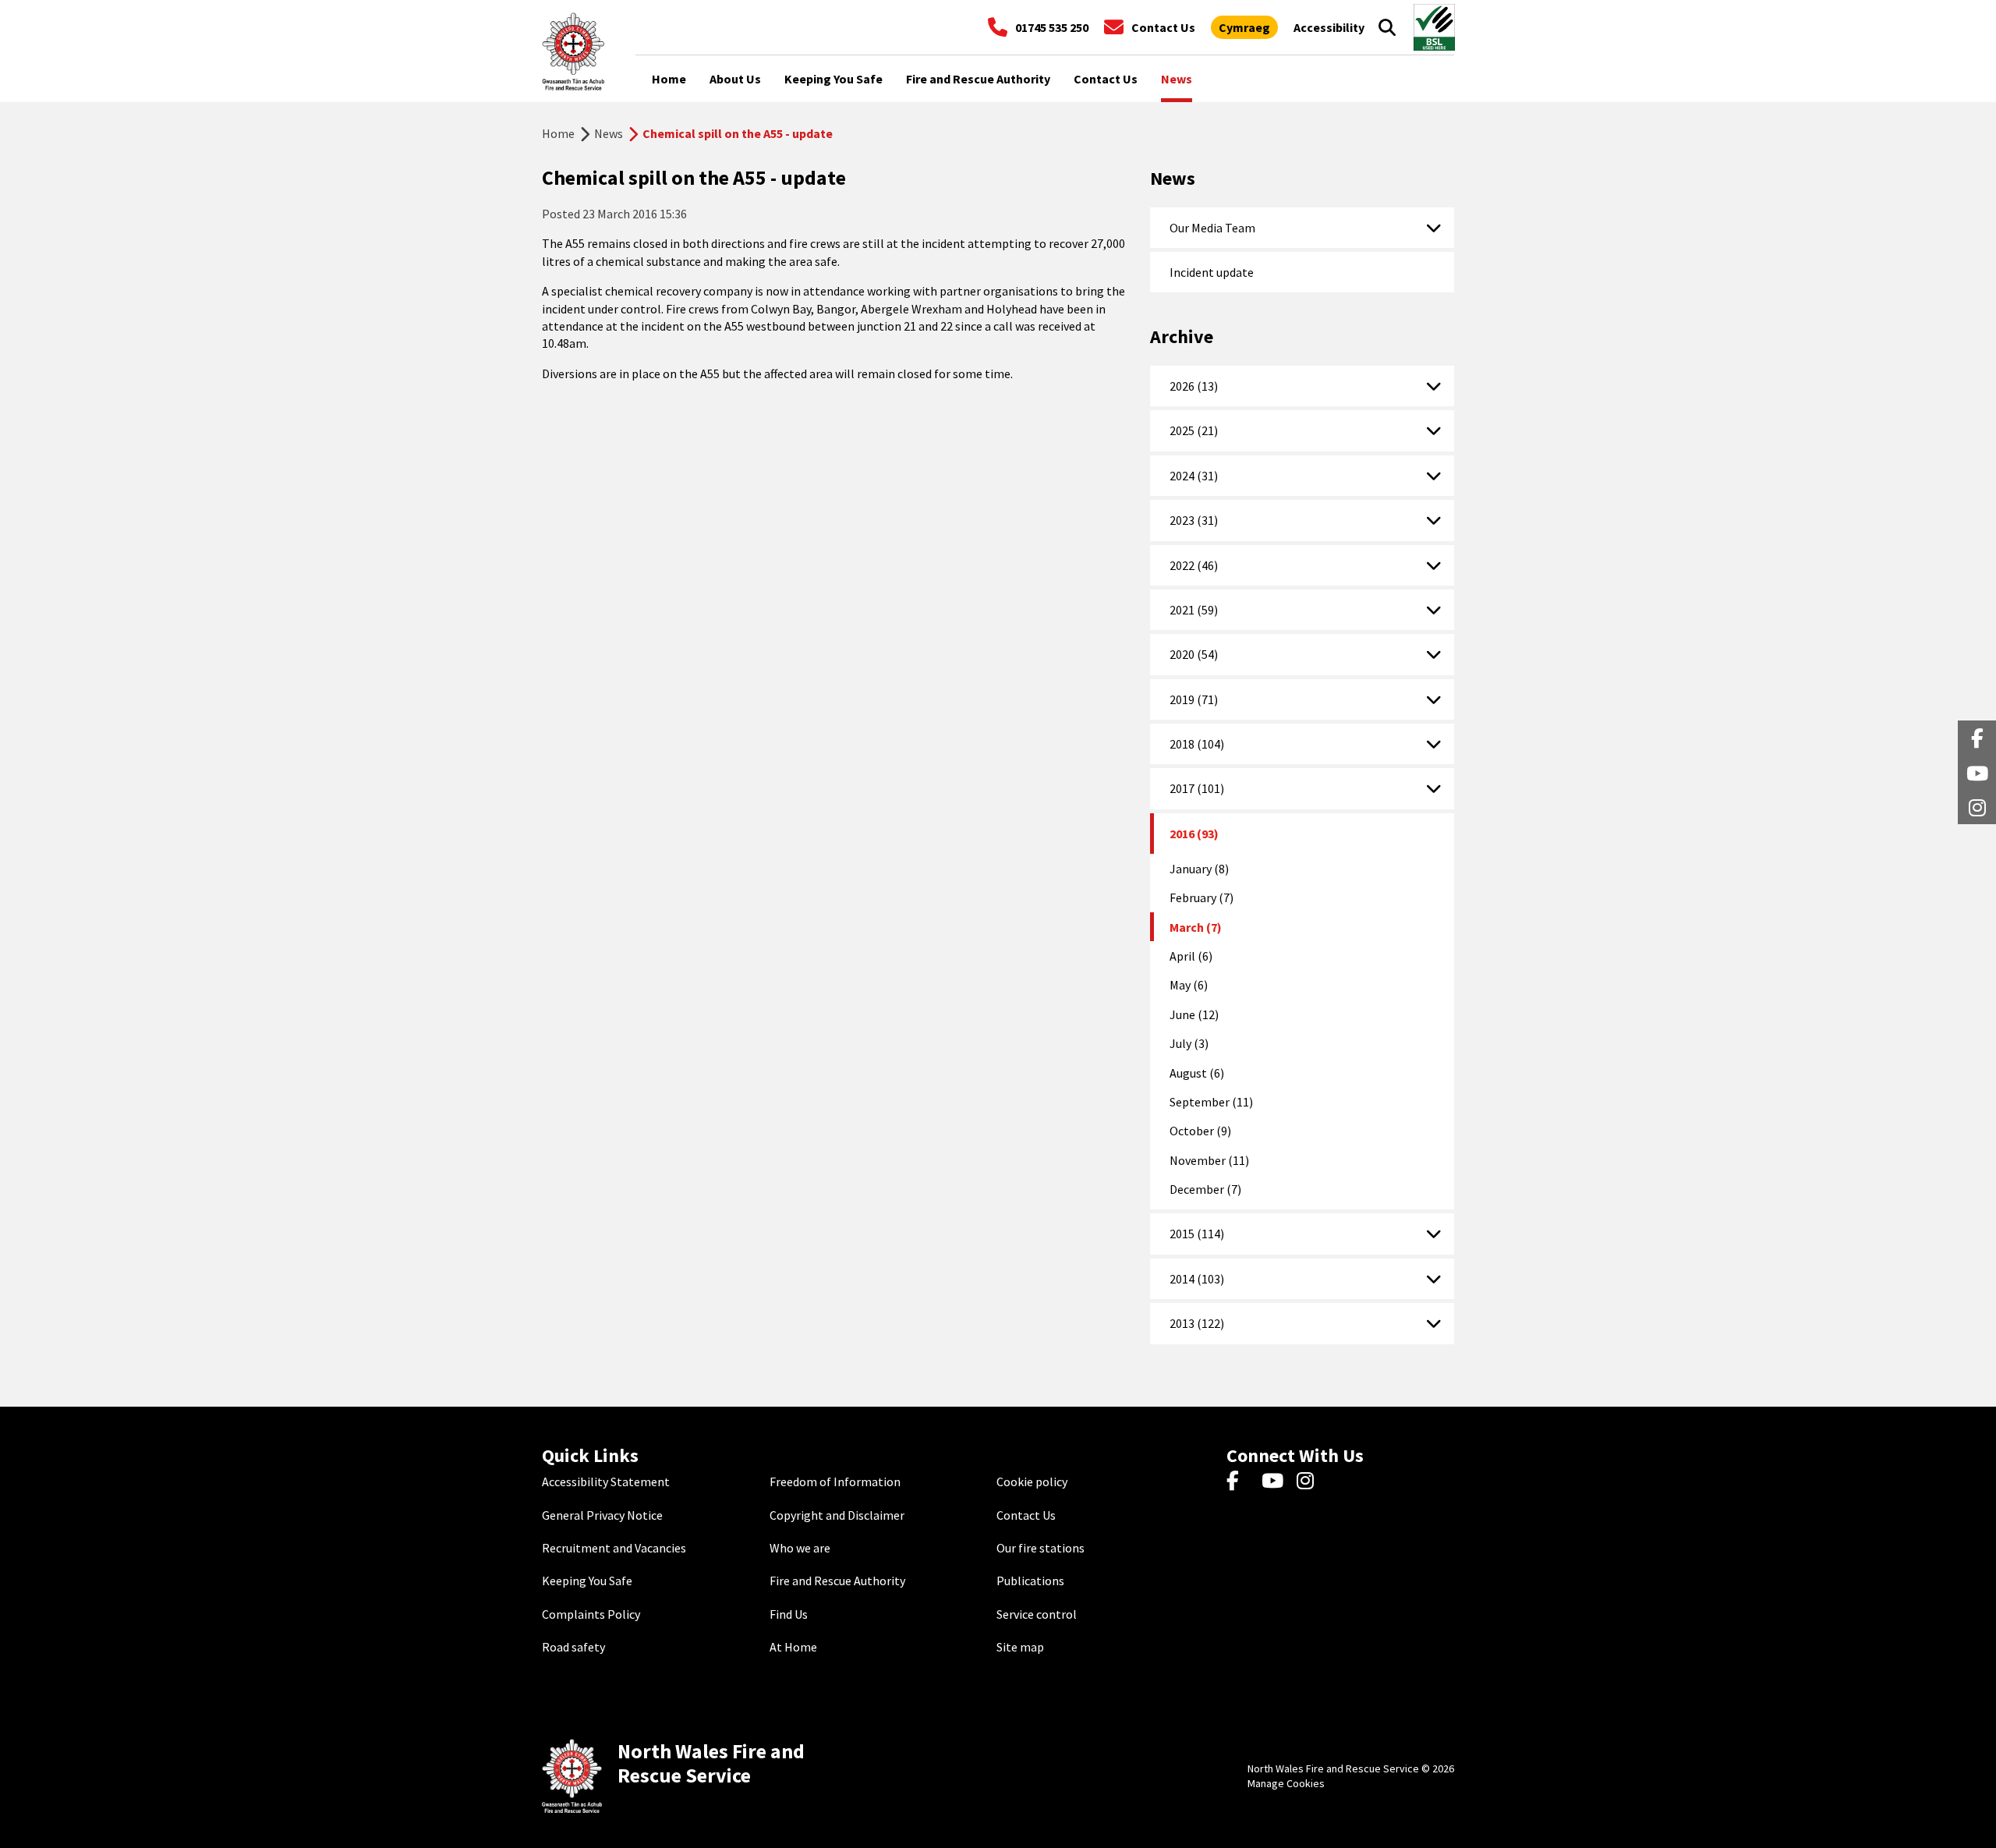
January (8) (1199, 869)
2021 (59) (1194, 610)
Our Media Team (1212, 228)
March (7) (1196, 927)
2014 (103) (1197, 1279)
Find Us (789, 1614)
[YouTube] (1275, 1482)
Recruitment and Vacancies (614, 1548)
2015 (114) (1197, 1234)
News (609, 133)
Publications (1030, 1581)
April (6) (1191, 956)
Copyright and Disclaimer (837, 1515)
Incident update (1212, 272)
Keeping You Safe (587, 1581)
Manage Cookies (1286, 1783)
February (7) (1201, 897)
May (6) (1189, 985)
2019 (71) (1194, 699)
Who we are (800, 1548)
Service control (1037, 1614)
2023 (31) (1194, 520)
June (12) (1194, 1014)
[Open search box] (1387, 27)
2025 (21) (1194, 430)
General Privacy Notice (602, 1515)
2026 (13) (1194, 386)
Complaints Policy (591, 1614)
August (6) (1197, 1073)
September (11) (1211, 1102)
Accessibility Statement (606, 1482)
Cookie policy (1032, 1482)
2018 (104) (1197, 744)
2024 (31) (1194, 476)
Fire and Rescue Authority (837, 1581)
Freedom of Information (835, 1482)
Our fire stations (1040, 1548)
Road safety (573, 1647)
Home (558, 133)
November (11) (1209, 1160)
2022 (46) (1194, 565)
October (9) (1200, 1131)
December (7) (1205, 1189)
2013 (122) (1197, 1323)
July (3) (1189, 1043)
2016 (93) (1194, 834)
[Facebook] (1240, 1482)
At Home (793, 1647)
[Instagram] (1310, 1482)
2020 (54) (1194, 654)
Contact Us (1026, 1515)
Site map (1020, 1647)
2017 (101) (1197, 788)
